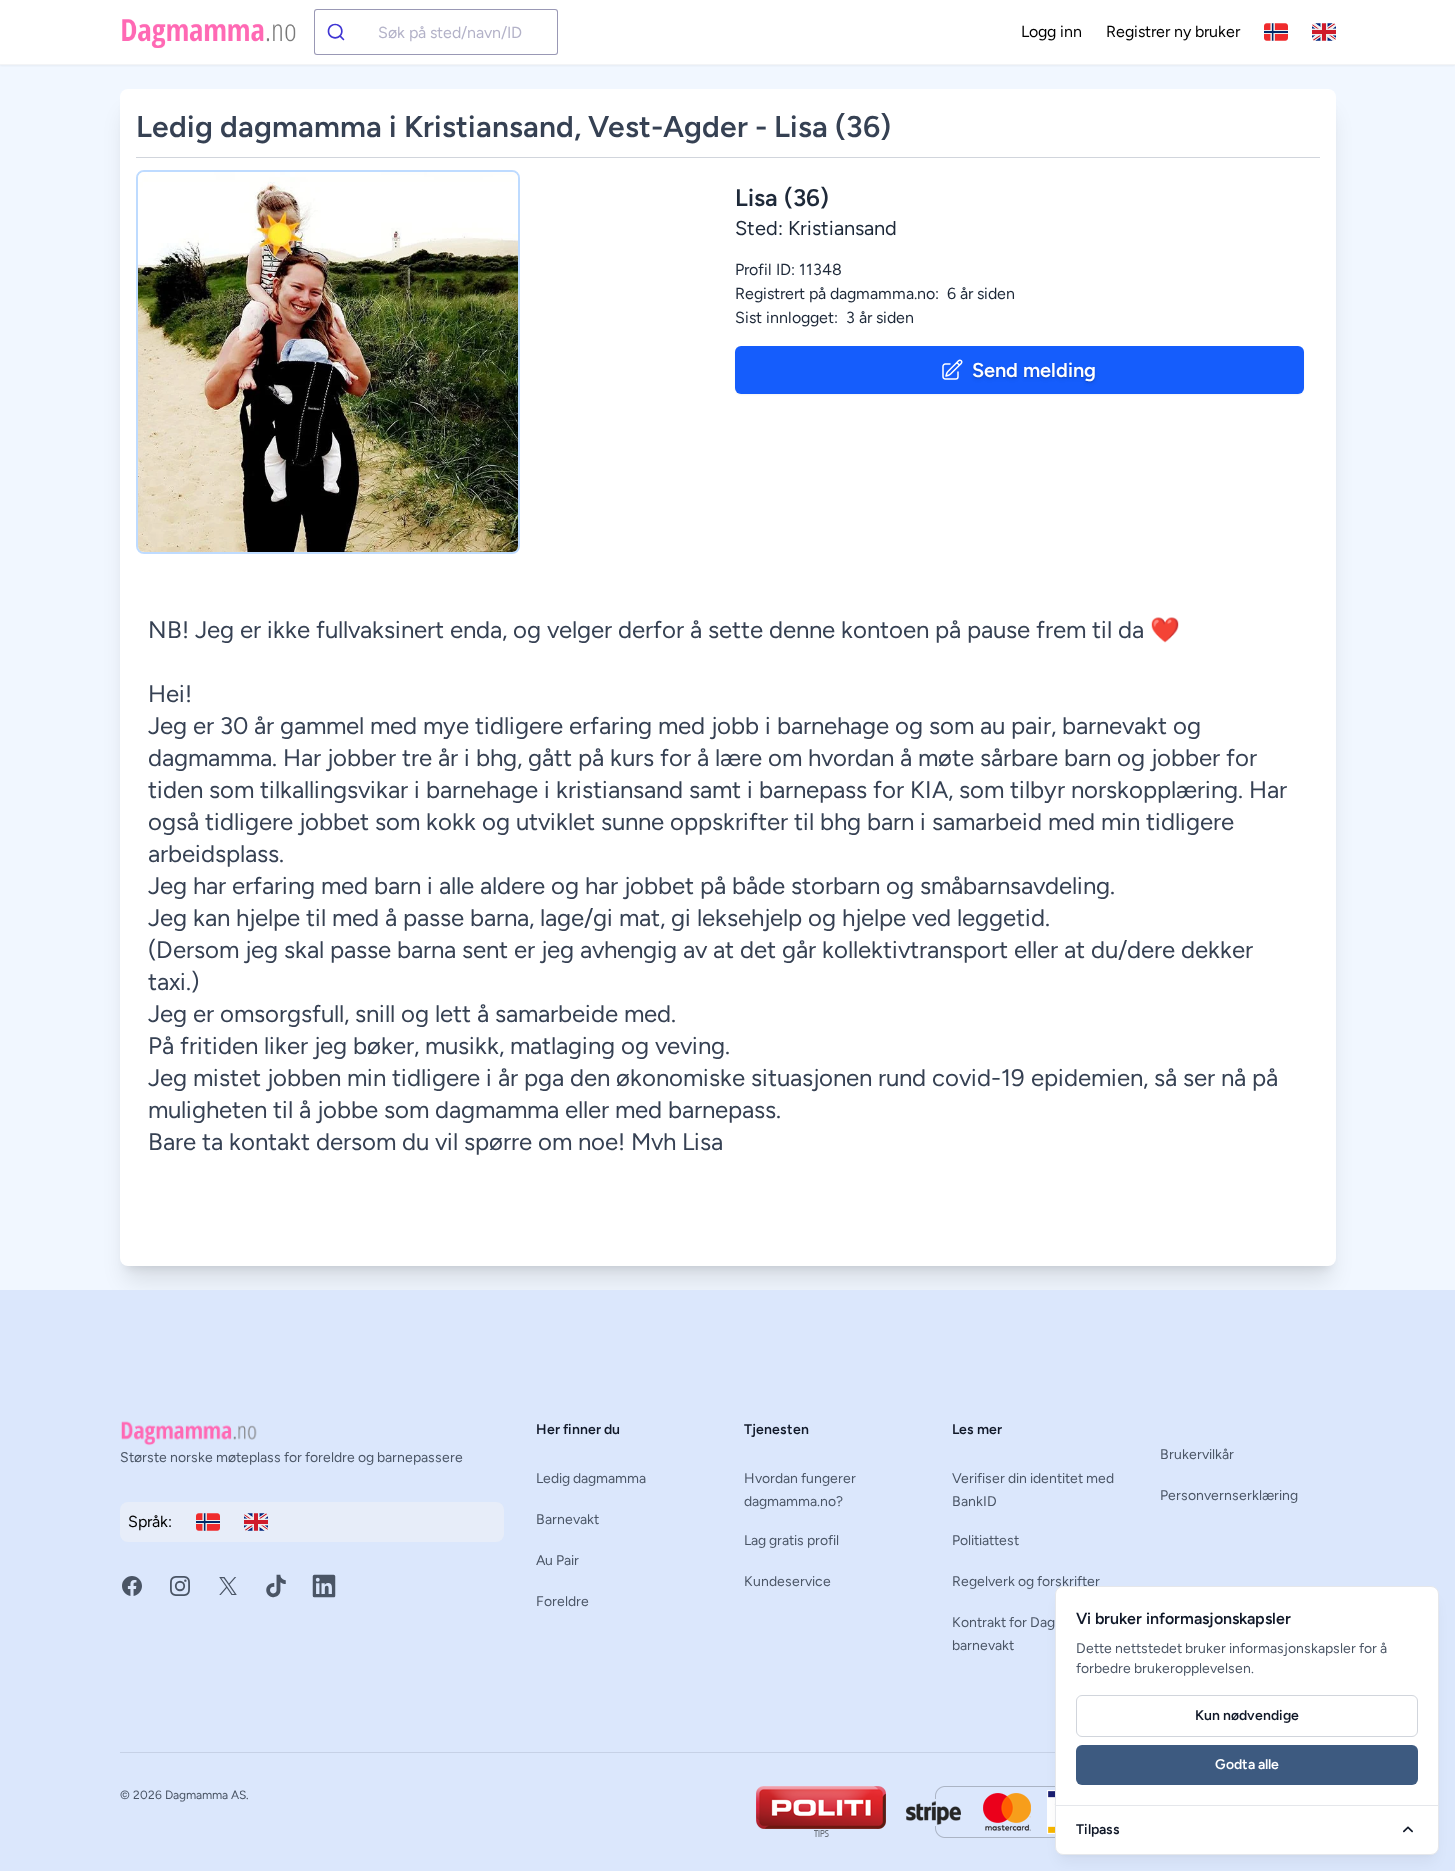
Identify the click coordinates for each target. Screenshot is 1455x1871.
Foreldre (562, 1601)
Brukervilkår (1197, 1454)
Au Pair (557, 1560)
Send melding (1034, 370)
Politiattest (985, 1540)
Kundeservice (787, 1581)
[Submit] (346, 32)
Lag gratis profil (791, 1540)
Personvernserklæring (1229, 1495)
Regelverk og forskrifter (1026, 1581)
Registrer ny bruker (1173, 31)
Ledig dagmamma (591, 1478)
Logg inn (1051, 31)
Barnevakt (567, 1519)
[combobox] (436, 32)
